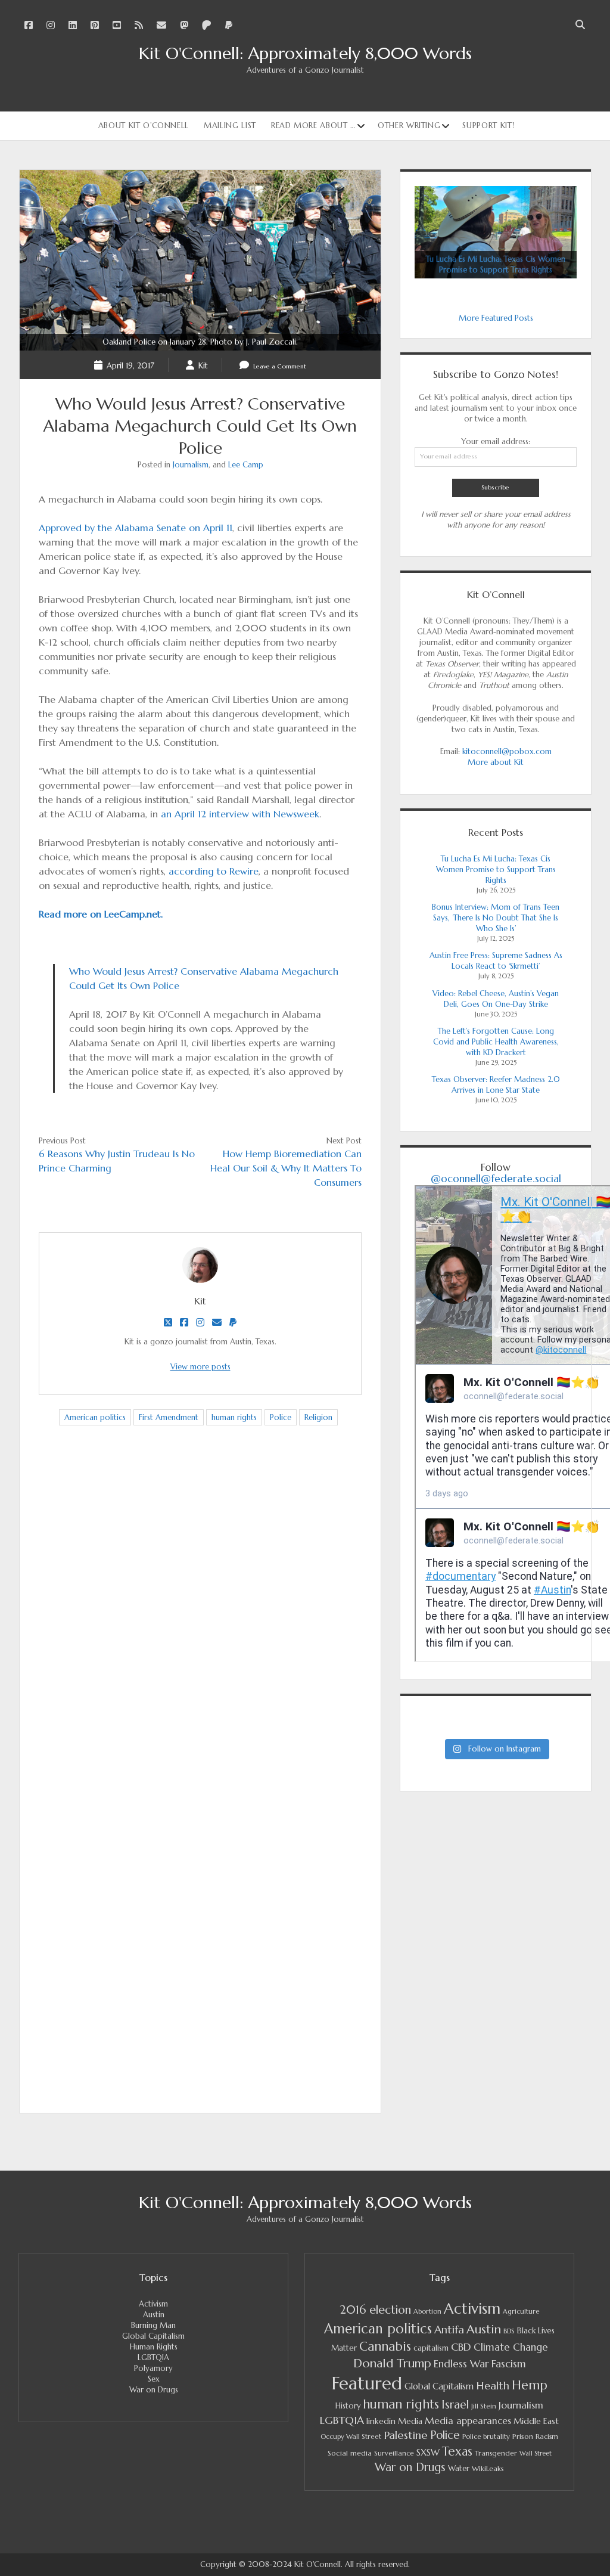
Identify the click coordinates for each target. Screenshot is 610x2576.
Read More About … (313, 125)
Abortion (427, 2311)
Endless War (461, 2364)
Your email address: (496, 441)
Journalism (191, 465)
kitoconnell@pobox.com (507, 751)
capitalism (431, 2348)
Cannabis (385, 2346)
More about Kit (496, 762)
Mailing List (230, 125)
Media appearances (468, 2421)
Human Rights (154, 2347)
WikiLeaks (488, 2468)
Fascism (509, 2364)
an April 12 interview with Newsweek (240, 814)
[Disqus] (200, 1623)
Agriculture (521, 2311)
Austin (154, 2315)
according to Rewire (214, 871)
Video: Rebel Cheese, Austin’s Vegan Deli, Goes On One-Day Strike (496, 999)
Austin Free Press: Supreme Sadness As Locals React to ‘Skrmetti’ (496, 961)
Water (459, 2468)
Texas (457, 2451)
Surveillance (394, 2453)
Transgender (496, 2453)
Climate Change (511, 2347)
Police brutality (486, 2436)
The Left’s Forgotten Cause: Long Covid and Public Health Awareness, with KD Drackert (496, 1042)
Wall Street (536, 2453)
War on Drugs (154, 2390)
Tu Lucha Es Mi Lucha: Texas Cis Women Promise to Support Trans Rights (496, 869)
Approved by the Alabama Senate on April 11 (136, 528)
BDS (509, 2331)
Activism (153, 2304)
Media (410, 2421)
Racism (547, 2436)
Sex (154, 2379)
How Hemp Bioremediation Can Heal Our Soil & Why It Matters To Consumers (286, 1168)
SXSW (428, 2453)
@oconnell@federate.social (496, 1179)
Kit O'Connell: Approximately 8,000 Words (305, 53)
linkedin (381, 2421)
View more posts (200, 1367)
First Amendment (169, 1417)
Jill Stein (484, 2406)
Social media (350, 2453)
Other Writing (409, 125)
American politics (95, 1417)
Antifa (449, 2329)
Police (281, 1417)
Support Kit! (488, 125)
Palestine (406, 2435)
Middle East (536, 2421)
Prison (523, 2436)
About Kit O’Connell (144, 125)
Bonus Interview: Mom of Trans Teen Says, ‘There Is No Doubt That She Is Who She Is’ (496, 918)
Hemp (530, 2385)
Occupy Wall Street (351, 2436)
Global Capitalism (153, 2336)
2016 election (375, 2310)
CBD (461, 2347)
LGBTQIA (153, 2358)
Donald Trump (392, 2363)
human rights (234, 1417)
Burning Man (153, 2325)
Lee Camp (246, 465)
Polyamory (153, 2368)
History (348, 2406)
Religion (318, 1417)
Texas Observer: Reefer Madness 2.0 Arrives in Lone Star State (496, 1085)
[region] (496, 232)
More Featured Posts (496, 318)
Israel (455, 2405)
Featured (367, 2383)
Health (493, 2386)
